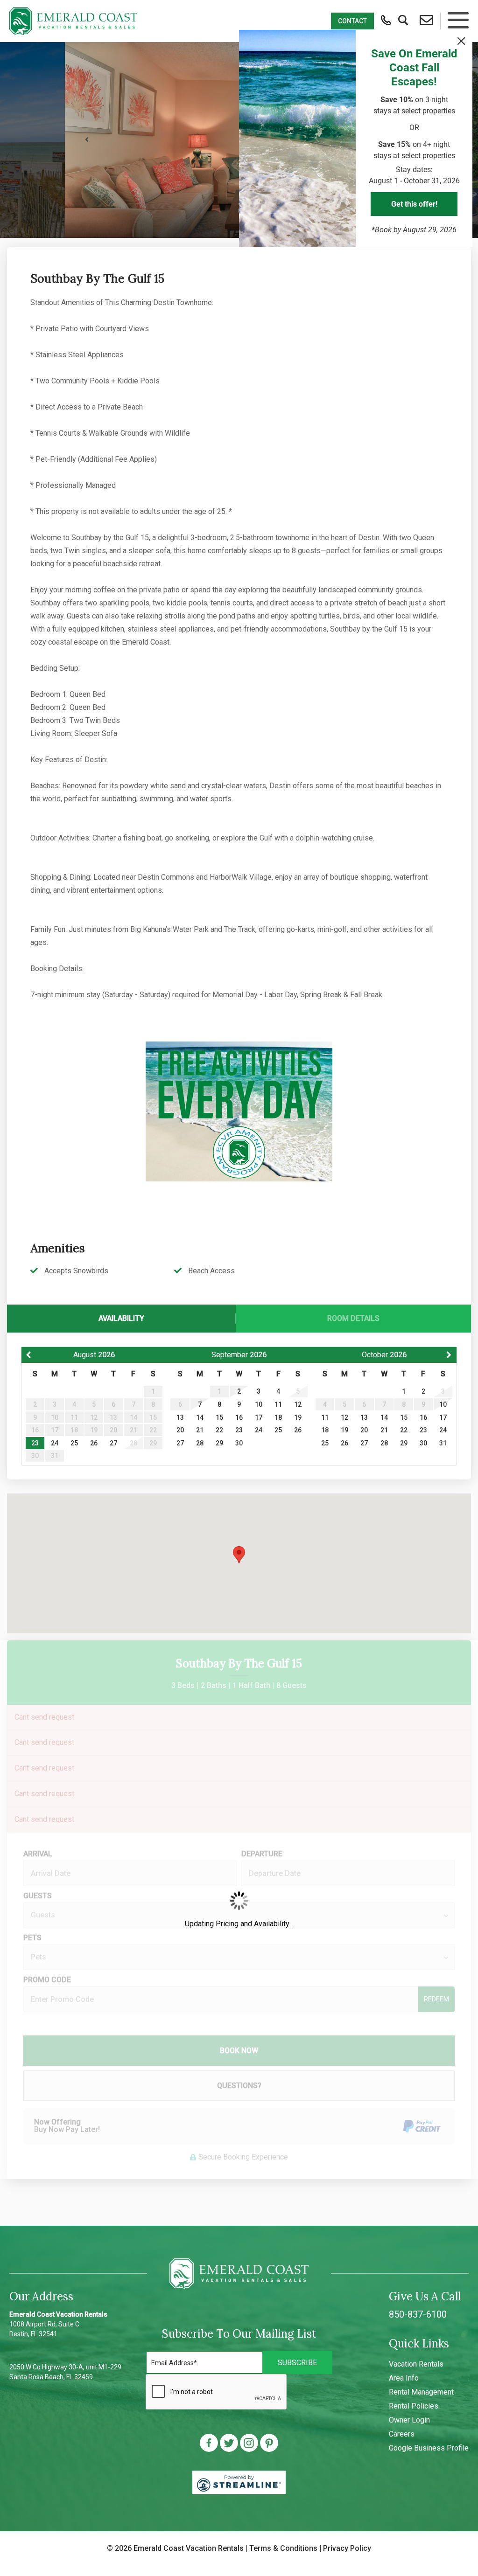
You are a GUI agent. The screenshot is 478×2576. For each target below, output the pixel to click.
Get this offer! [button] (414, 204)
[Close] (461, 41)
